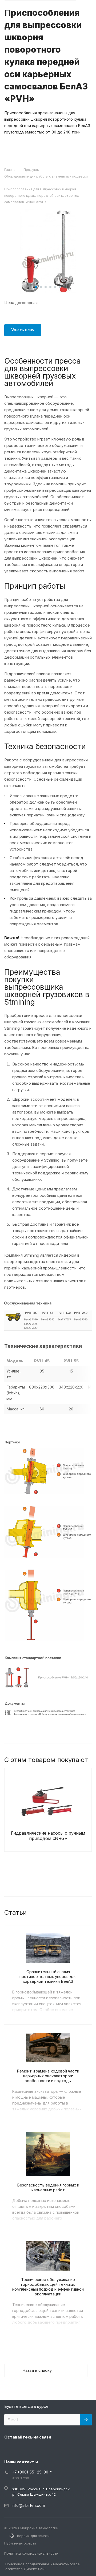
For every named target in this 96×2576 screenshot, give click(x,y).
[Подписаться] (86, 2420)
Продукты (31, 170)
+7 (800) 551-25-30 (30, 2472)
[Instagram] (10, 2449)
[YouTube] (35, 2449)
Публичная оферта (20, 2543)
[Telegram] (22, 2449)
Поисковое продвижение (27, 2564)
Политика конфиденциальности (31, 2553)
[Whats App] (48, 2449)
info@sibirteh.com (28, 2505)
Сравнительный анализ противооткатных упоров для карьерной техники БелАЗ (48, 1977)
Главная (11, 170)
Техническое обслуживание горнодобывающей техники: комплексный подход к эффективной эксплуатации (48, 2287)
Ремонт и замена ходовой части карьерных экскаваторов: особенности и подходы (48, 2076)
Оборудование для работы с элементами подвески (46, 176)
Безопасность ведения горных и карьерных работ (48, 2187)
